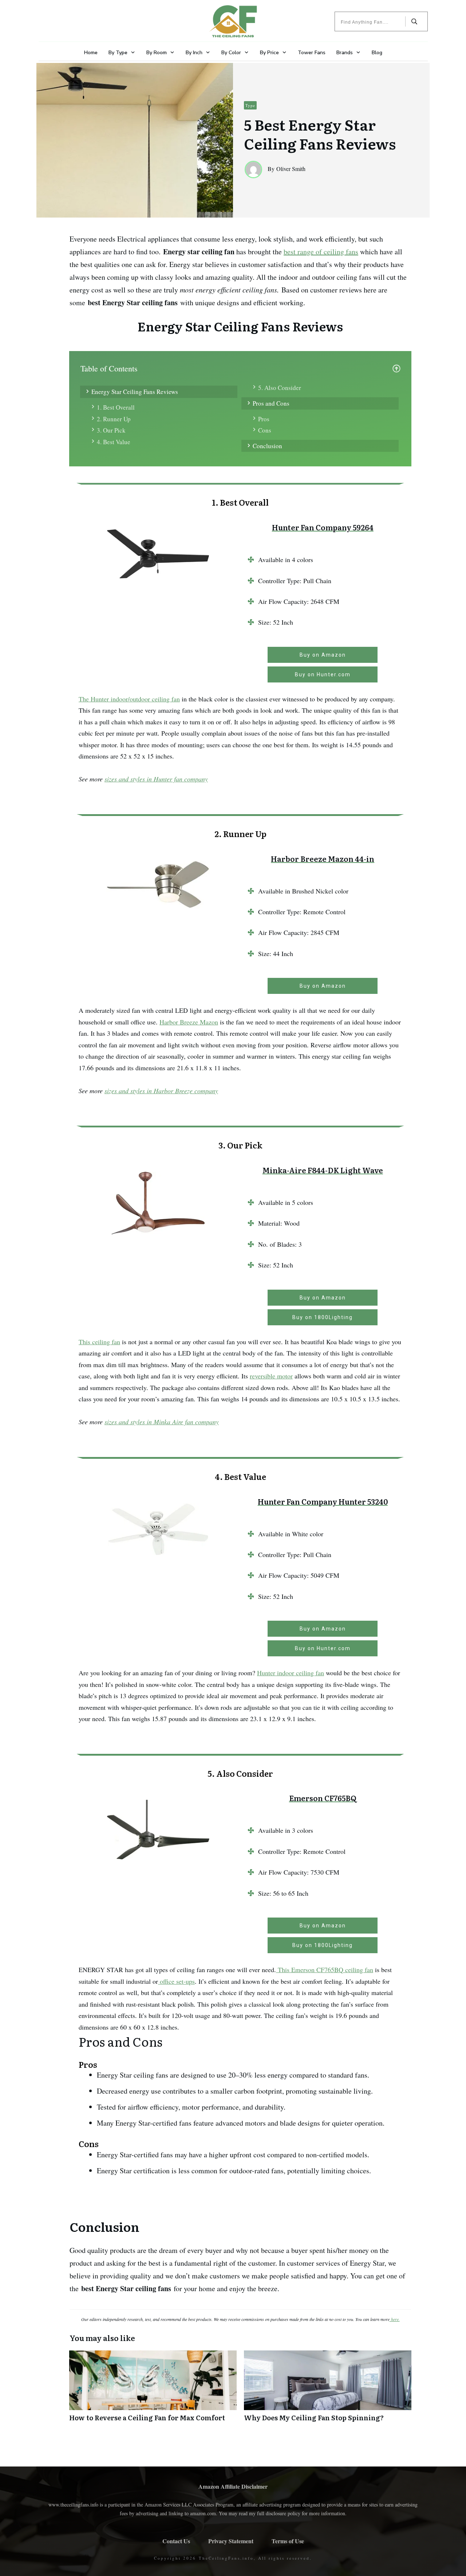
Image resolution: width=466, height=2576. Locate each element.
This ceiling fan (99, 1342)
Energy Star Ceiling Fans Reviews (135, 392)
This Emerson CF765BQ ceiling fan (325, 1970)
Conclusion (267, 446)
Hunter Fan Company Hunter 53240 (323, 1501)
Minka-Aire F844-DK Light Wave (323, 1170)
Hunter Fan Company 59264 (323, 527)
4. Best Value (114, 442)
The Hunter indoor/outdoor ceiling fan (129, 699)
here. (395, 2319)
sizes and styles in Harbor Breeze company (161, 1091)
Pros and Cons (271, 403)
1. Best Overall (116, 407)
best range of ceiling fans (321, 252)
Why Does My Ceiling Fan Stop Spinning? (328, 2390)
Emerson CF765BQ (323, 1798)
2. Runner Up (114, 419)
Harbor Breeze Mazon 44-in (323, 859)
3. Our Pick (111, 430)
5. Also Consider (280, 388)
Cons (265, 430)
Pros (264, 419)
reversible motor (271, 1376)
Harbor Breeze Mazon (189, 1022)
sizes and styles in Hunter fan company (156, 779)
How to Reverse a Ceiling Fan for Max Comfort (153, 2390)
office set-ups (176, 1981)
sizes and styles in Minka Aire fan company (162, 1422)
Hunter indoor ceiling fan (291, 1673)
